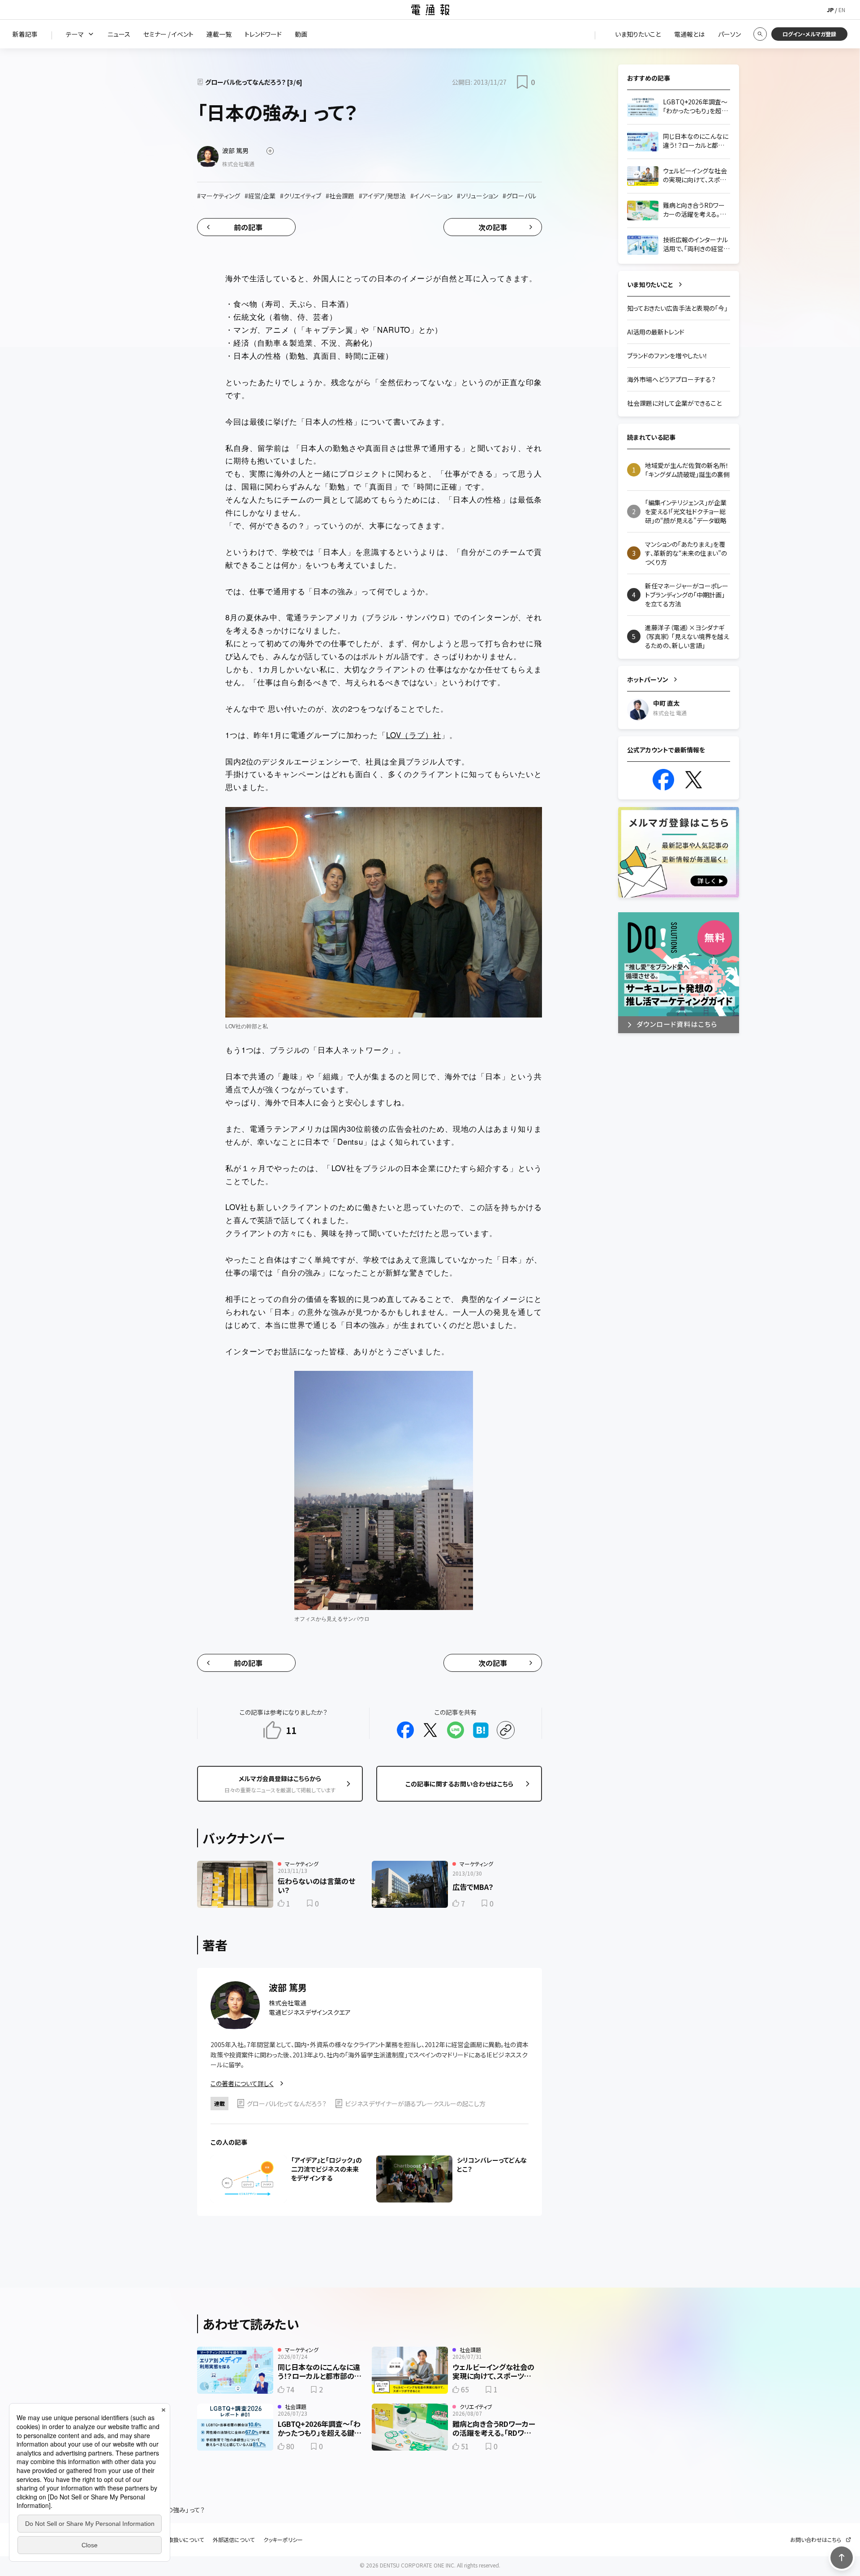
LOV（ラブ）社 (414, 735)
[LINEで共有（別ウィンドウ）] (456, 1730)
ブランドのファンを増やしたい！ (667, 356)
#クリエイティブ (301, 196)
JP (830, 10)
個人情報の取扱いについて (172, 2540)
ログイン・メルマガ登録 (809, 34)
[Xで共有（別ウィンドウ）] (430, 1730)
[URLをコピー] (506, 1730)
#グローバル (519, 196)
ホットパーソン (648, 679)
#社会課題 (340, 196)
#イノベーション (431, 196)
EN (842, 10)
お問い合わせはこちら (816, 2540)
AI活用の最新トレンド (656, 332)
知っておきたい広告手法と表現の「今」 (677, 308)
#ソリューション (477, 196)
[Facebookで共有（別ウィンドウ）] (405, 1730)
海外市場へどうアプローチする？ (671, 379)
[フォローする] (270, 151)
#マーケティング (219, 196)
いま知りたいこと (650, 284)
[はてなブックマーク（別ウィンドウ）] (481, 1730)
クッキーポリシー (283, 2540)
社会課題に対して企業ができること (674, 403)
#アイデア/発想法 (382, 196)
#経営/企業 (260, 196)
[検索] (760, 34)
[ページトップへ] (842, 2558)
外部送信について (234, 2540)
